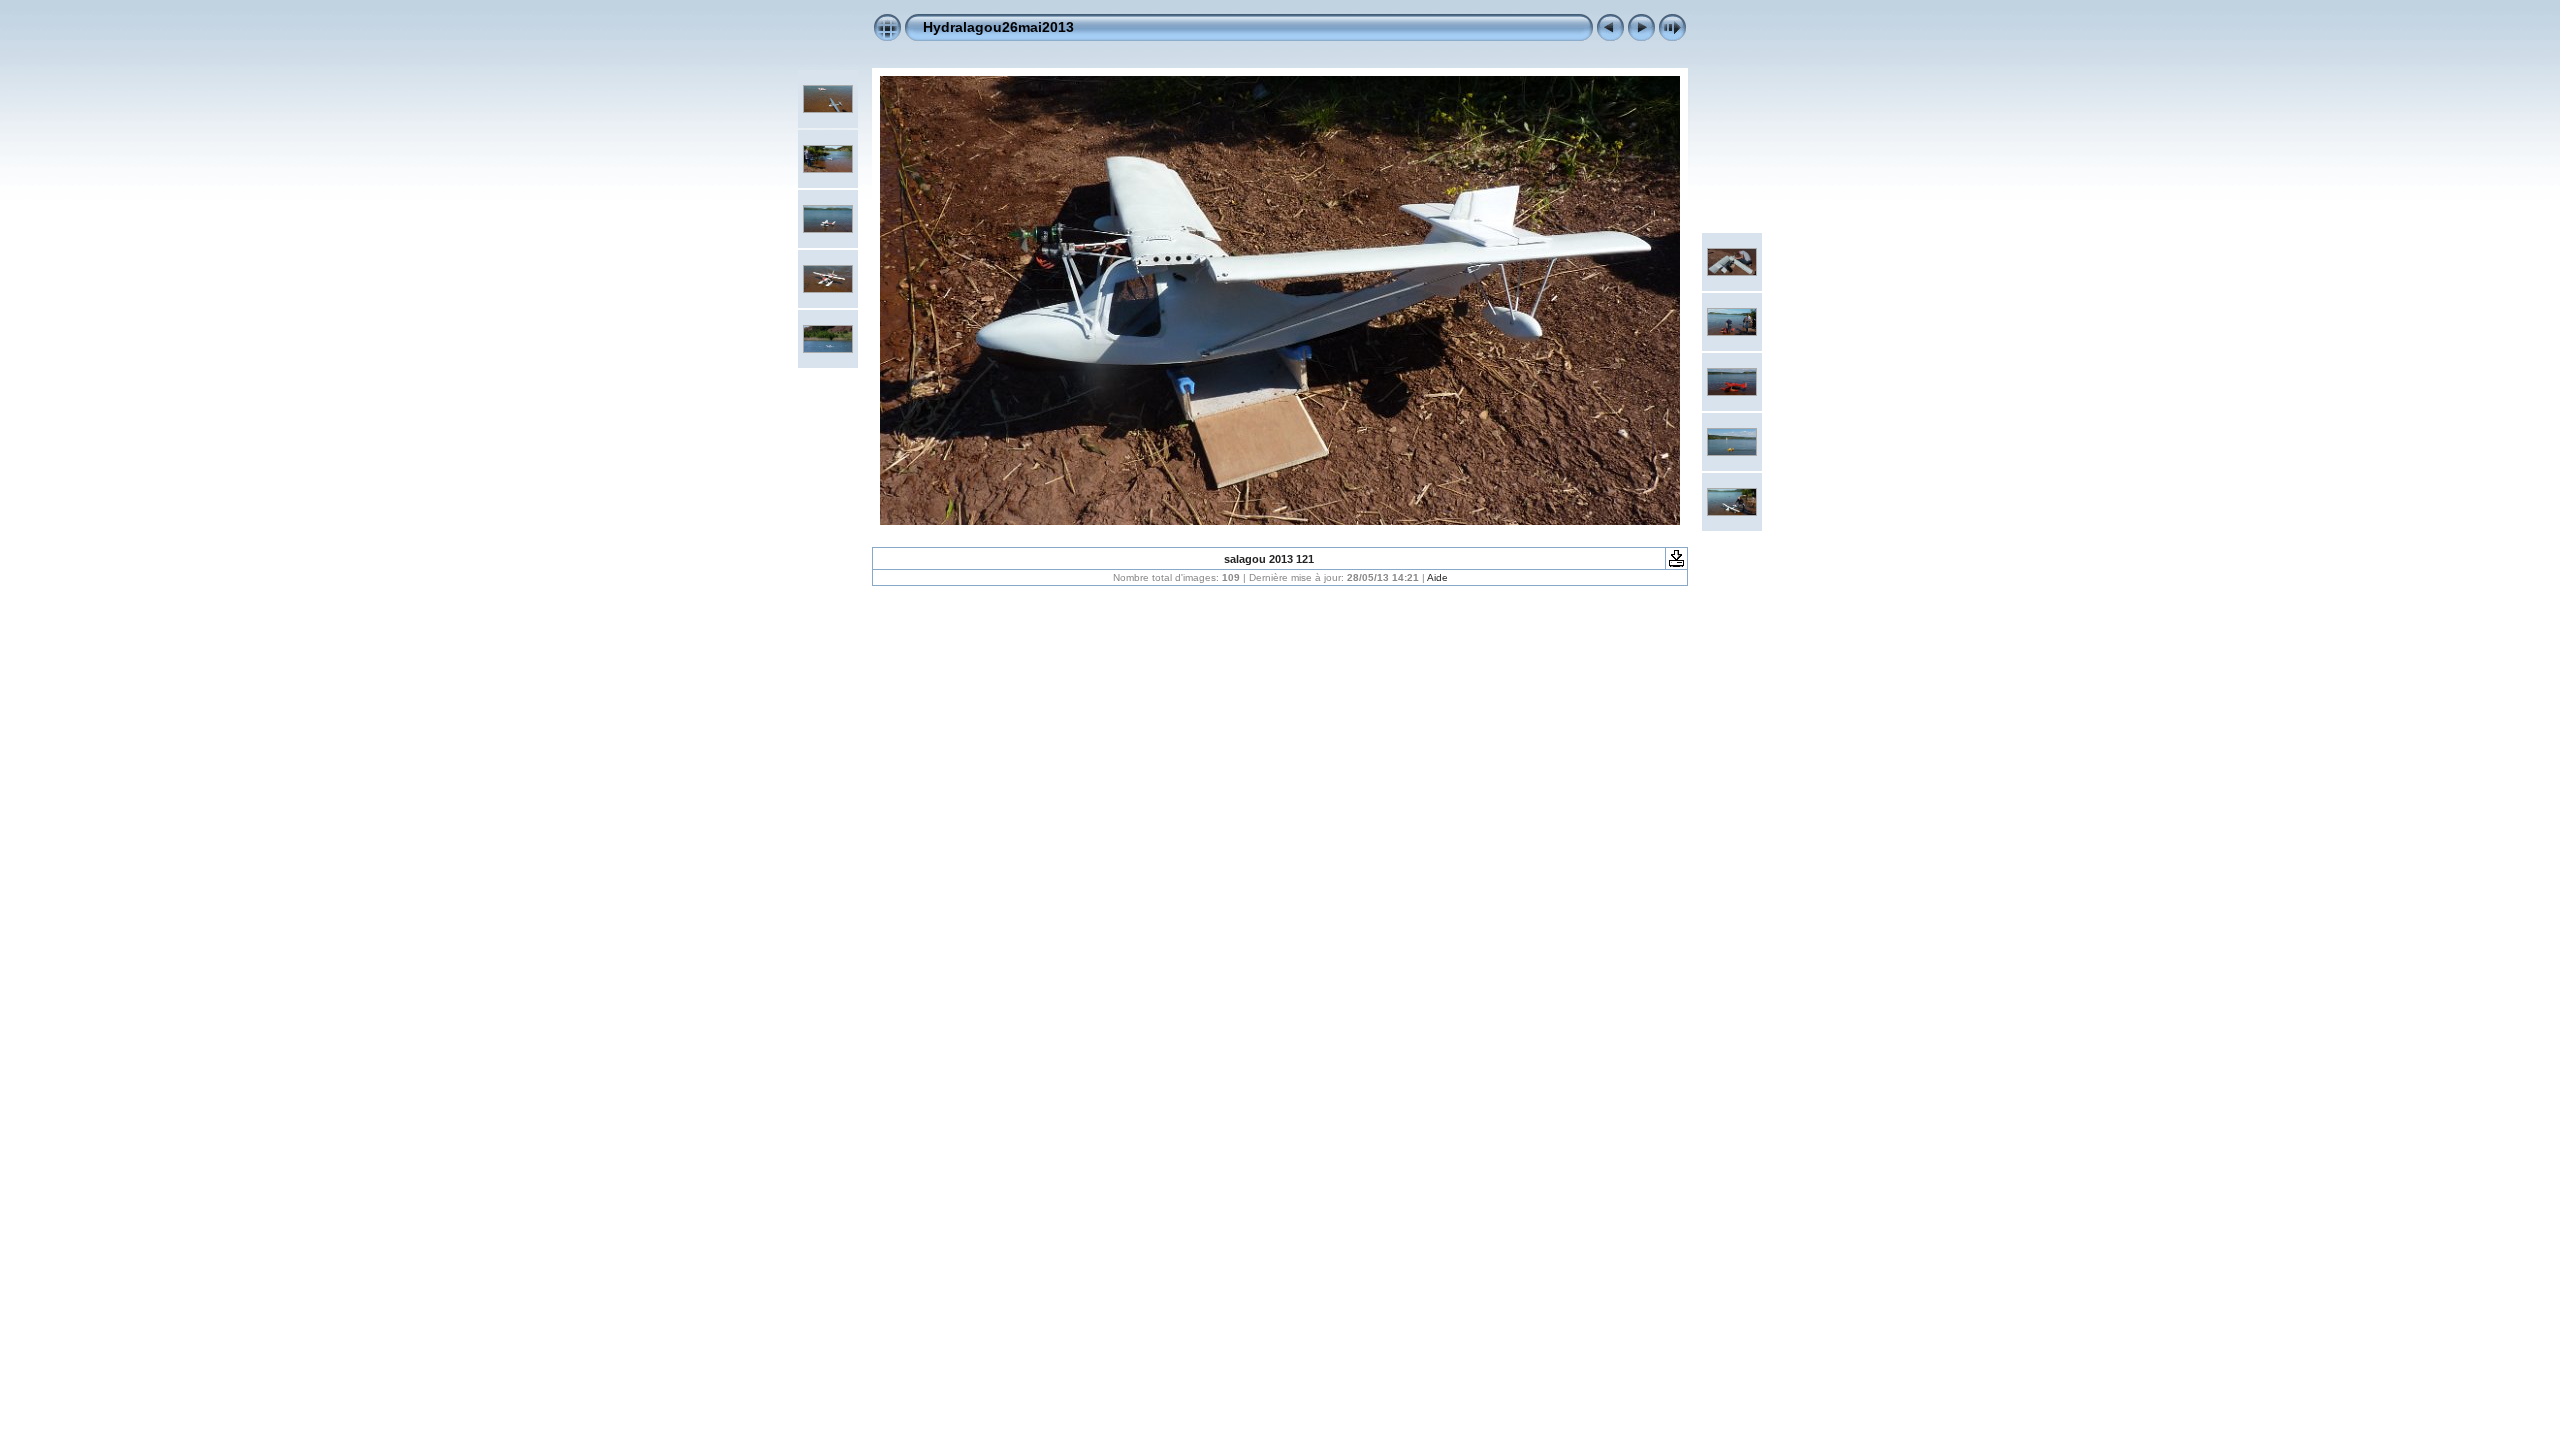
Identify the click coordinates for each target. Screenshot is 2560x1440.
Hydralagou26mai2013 (998, 27)
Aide (1437, 577)
